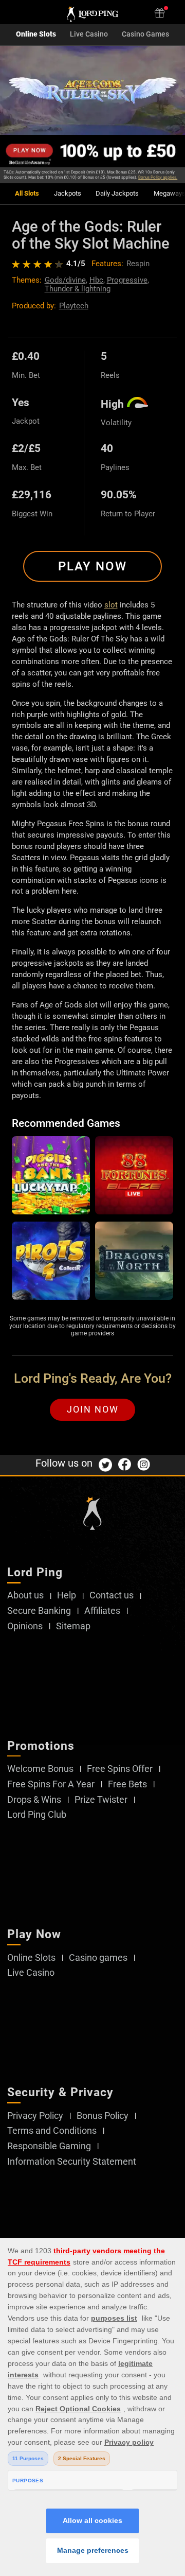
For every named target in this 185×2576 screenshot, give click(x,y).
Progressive (127, 280)
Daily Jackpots (117, 194)
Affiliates (102, 1611)
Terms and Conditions (52, 2131)
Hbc (96, 280)
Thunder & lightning (78, 289)
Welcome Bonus (40, 1769)
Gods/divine (65, 280)
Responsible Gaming (49, 2146)
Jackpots (68, 194)
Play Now (92, 566)
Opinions (25, 1626)
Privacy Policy (35, 2116)
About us (25, 1595)
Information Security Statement (72, 2162)
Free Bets (127, 1784)
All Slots (27, 194)
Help (67, 1595)
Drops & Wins (34, 1800)
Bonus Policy (103, 2116)
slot (111, 605)
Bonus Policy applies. (158, 177)
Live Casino (89, 34)
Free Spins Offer (120, 1769)
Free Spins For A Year (51, 1784)
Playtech (74, 306)
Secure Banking (39, 1611)
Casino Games (145, 34)
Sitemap (73, 1626)
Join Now (93, 1409)
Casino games (98, 1958)
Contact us (112, 1595)
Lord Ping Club (37, 1815)
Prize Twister (101, 1800)
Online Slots (36, 34)
